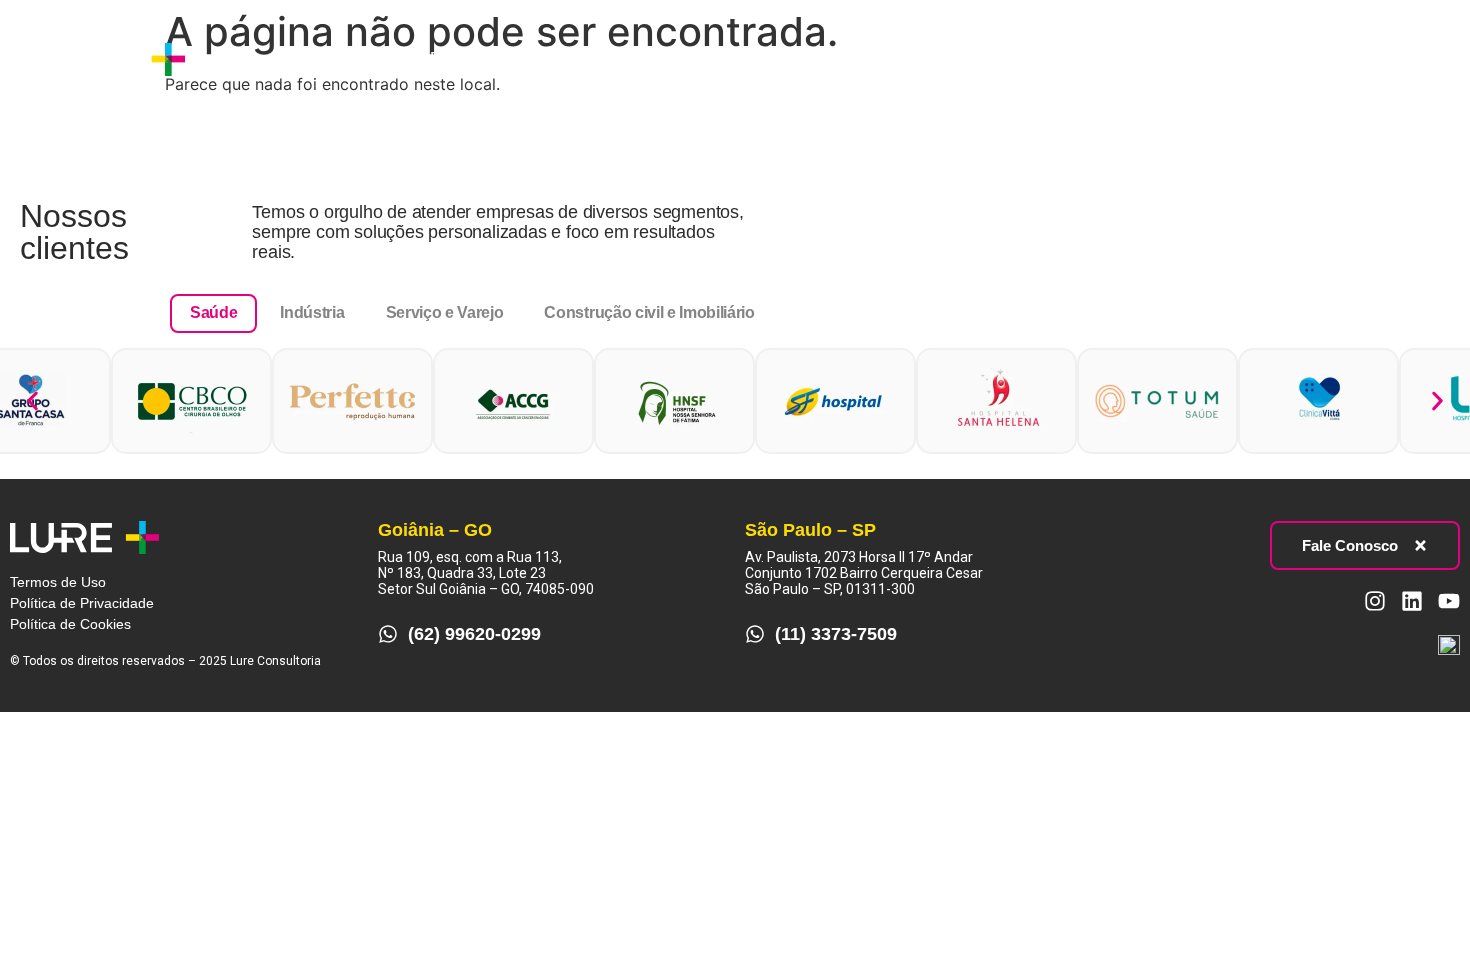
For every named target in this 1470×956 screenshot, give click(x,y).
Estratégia (362, 58)
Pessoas (568, 58)
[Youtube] (1424, 59)
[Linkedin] (1387, 59)
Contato (724, 58)
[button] (32, 400)
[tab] (213, 313)
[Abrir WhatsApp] (1420, 905)
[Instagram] (1350, 59)
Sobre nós (257, 58)
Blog (647, 58)
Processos (467, 58)
